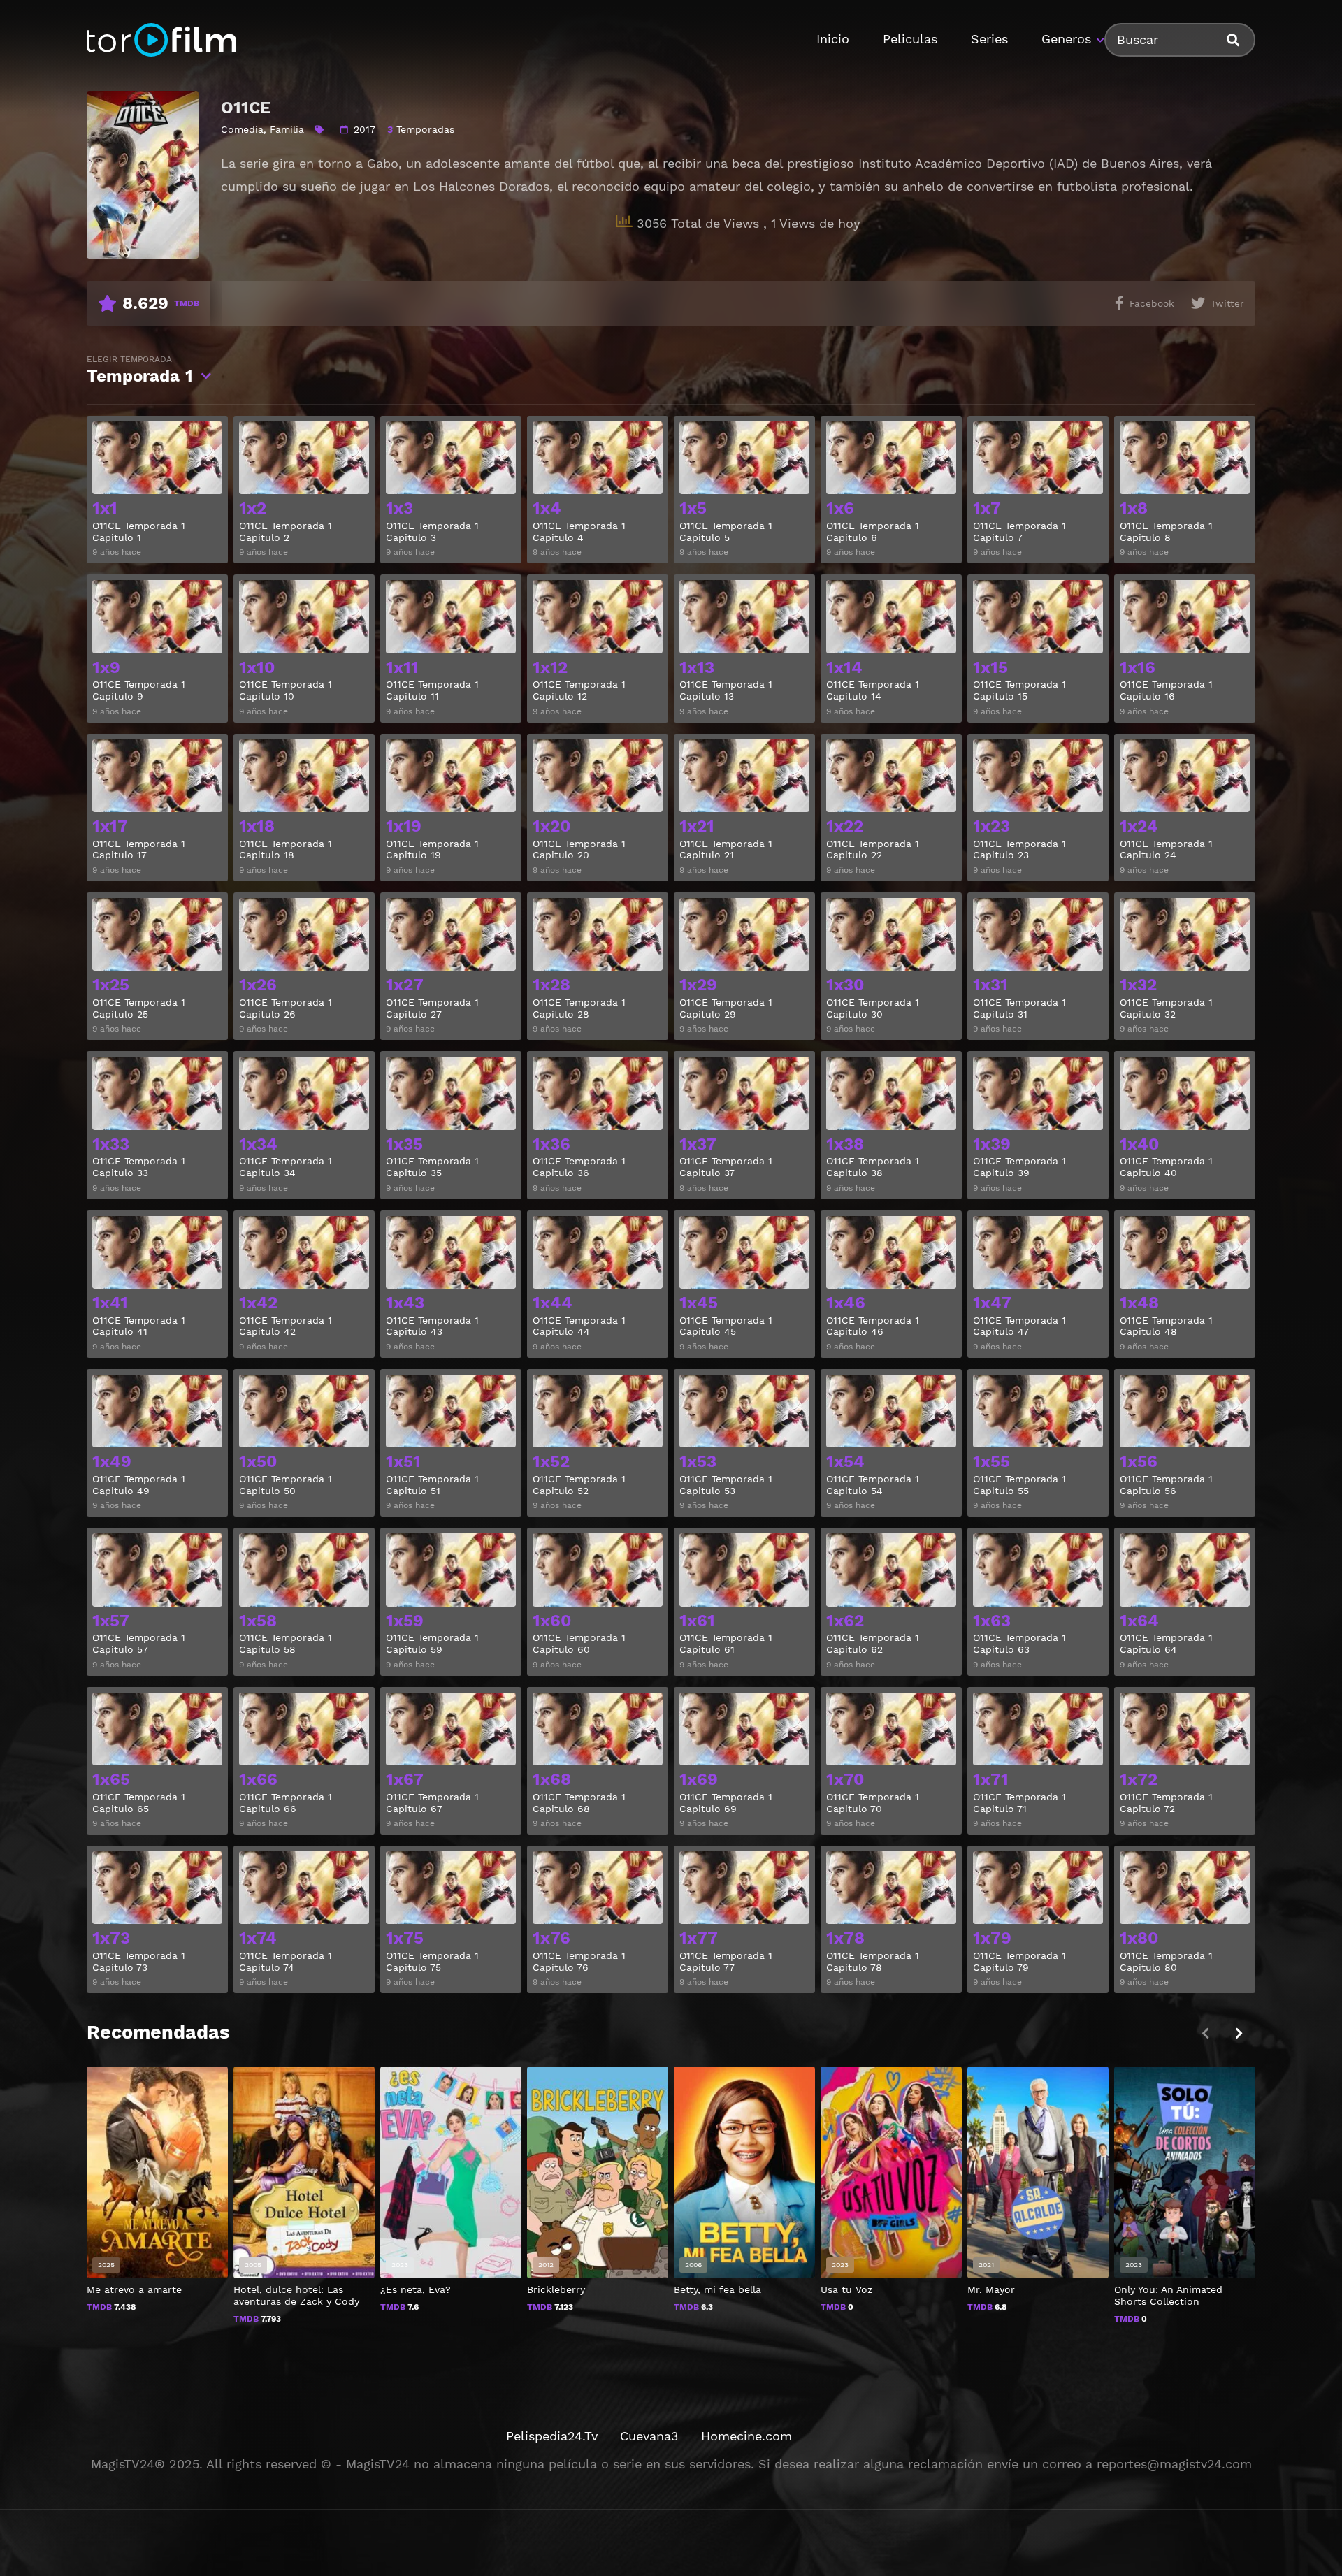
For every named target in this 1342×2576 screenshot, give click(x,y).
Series (989, 39)
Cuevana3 (649, 2436)
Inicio (833, 39)
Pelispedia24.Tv (552, 2436)
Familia (287, 129)
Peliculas (910, 39)
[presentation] (1239, 2033)
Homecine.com (746, 2436)
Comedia (242, 129)
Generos (1066, 39)
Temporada (140, 370)
